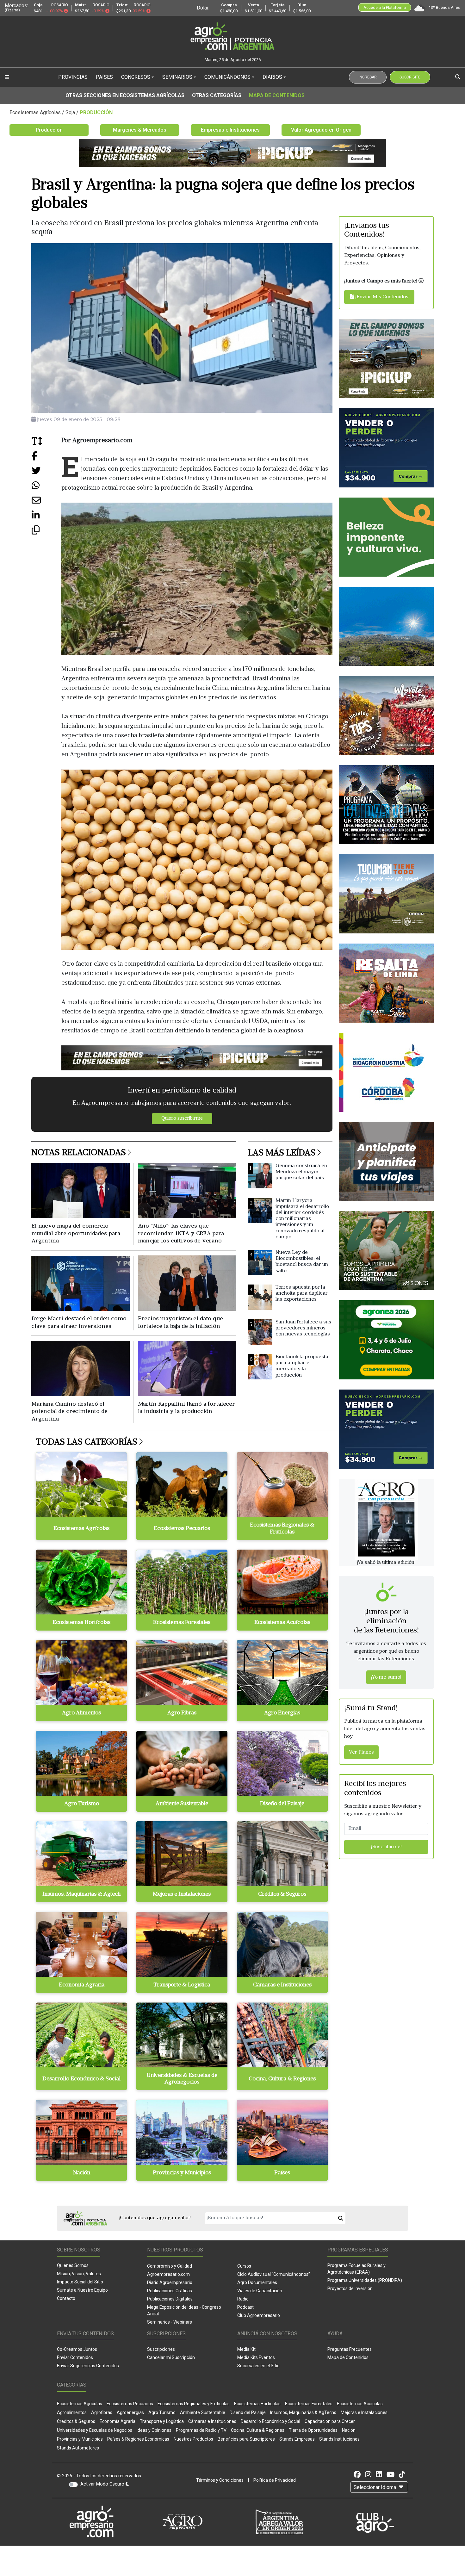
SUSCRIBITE (410, 77)
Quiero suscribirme (182, 1119)
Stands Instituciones (339, 2439)
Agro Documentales (257, 2282)
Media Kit (246, 2349)
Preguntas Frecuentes (350, 2349)
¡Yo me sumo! (386, 1677)
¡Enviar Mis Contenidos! (382, 297)
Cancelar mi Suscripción (171, 2357)
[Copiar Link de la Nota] (46, 532)
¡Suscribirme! (386, 1847)
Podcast (245, 2307)
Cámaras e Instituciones (212, 2421)
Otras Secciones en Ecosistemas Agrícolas (125, 95)
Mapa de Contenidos (277, 95)
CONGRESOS (136, 77)
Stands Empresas (297, 2439)
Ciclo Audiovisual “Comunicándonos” (274, 2274)
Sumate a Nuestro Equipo (82, 2290)
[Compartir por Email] (46, 503)
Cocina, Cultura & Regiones (258, 2430)
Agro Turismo (162, 2412)
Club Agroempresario (259, 2315)
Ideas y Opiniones (154, 2430)
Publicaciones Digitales (170, 2299)
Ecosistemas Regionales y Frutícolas (194, 2404)
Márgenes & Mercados (140, 130)
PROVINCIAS (73, 77)
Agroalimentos (72, 2412)
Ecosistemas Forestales (309, 2404)
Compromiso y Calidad (170, 2266)
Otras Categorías (217, 95)
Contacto (66, 2298)
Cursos (244, 2266)
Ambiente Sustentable (203, 2412)
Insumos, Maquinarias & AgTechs (303, 2412)
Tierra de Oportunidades (313, 2430)
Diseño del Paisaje (248, 2412)
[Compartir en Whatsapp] (46, 488)
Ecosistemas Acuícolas (360, 2404)
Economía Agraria (118, 2421)
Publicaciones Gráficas (170, 2291)
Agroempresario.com (168, 2274)
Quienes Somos (73, 2265)
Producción (49, 130)
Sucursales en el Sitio (258, 2366)
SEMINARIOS (177, 77)
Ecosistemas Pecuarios (130, 2404)
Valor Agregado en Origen (321, 130)
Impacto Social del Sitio (80, 2282)
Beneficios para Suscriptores (246, 2439)
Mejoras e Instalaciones (364, 2412)
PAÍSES (104, 77)
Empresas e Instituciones (230, 130)
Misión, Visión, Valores (79, 2274)
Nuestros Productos (193, 2439)
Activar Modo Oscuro (103, 2484)
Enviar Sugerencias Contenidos (88, 2366)
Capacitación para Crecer (330, 2421)
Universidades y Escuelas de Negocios (95, 2430)
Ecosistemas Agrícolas (80, 2404)
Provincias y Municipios (80, 2439)
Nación (349, 2430)
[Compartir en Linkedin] (46, 518)
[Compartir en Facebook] (46, 458)
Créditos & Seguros (76, 2421)
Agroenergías (130, 2412)
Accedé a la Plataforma (385, 7)
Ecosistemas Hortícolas (257, 2404)
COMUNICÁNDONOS (227, 77)
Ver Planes (361, 1753)
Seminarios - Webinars (170, 2322)
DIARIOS (272, 77)
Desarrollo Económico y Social (270, 2421)
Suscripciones (161, 2349)
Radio (243, 2299)
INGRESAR (368, 77)
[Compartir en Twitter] (46, 473)
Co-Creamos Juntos (77, 2349)
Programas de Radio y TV (201, 2430)
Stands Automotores (78, 2448)
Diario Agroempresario (170, 2282)
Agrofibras (102, 2412)
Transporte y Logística (162, 2421)
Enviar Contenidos (75, 2357)
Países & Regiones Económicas (138, 2439)
